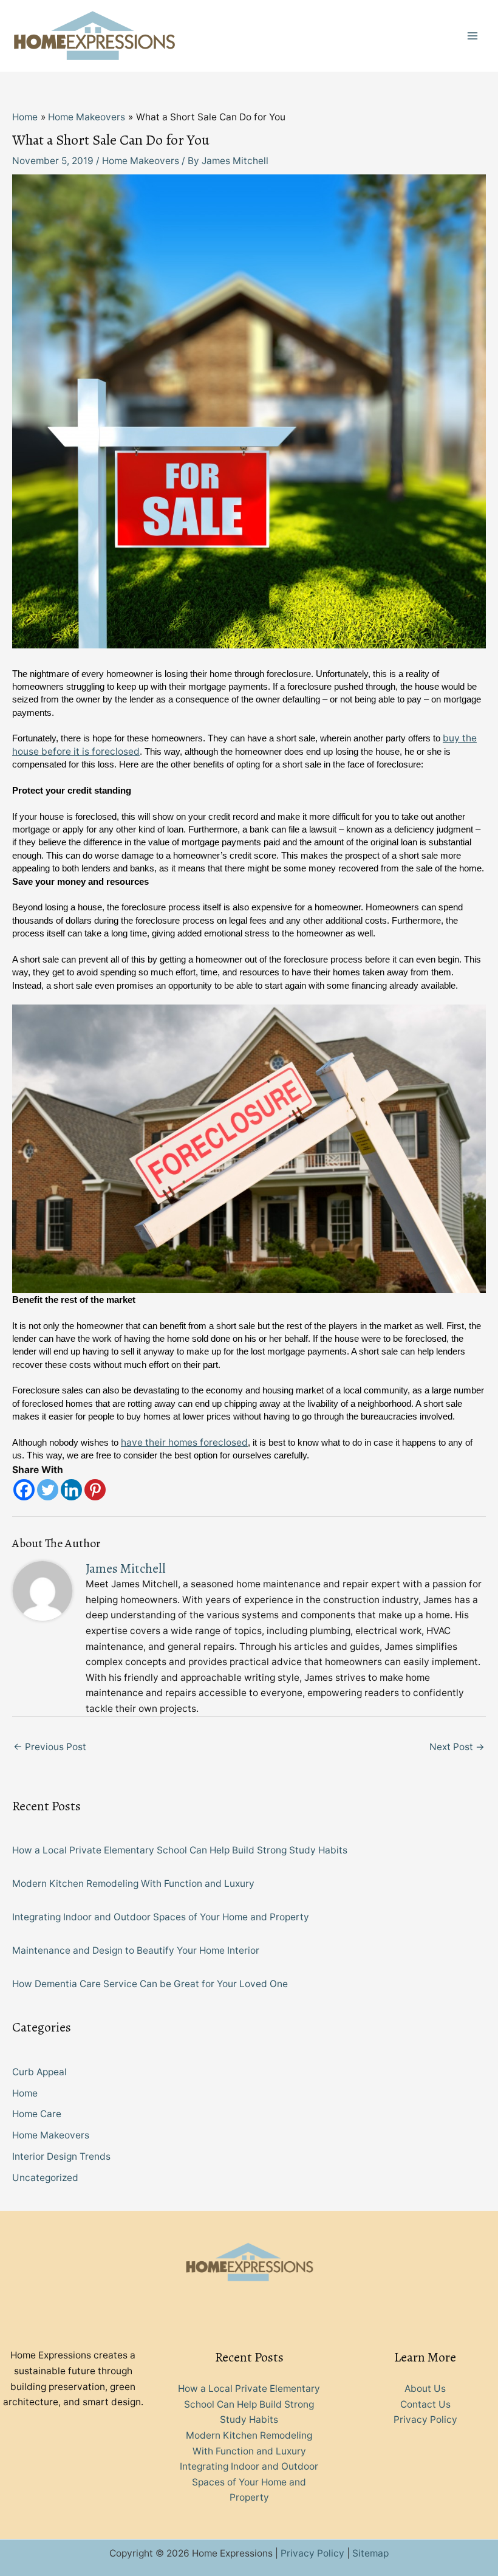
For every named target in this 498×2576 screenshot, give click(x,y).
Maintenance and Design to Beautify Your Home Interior (136, 1950)
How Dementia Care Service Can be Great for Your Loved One (150, 1984)
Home (25, 2093)
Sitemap (370, 2553)
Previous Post (50, 1747)
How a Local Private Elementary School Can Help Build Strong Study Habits (180, 1850)
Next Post (457, 1747)
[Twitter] (48, 1490)
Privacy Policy (425, 2420)
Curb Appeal (39, 2072)
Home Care (37, 2114)
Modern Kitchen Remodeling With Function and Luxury (133, 1884)
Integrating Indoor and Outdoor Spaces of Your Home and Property (161, 1917)
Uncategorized (45, 2178)
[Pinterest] (95, 1490)
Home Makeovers (141, 161)
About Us (425, 2389)
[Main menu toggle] (473, 36)
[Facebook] (24, 1490)
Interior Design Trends (61, 2156)
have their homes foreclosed (184, 1442)
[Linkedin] (71, 1490)
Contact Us (425, 2404)
